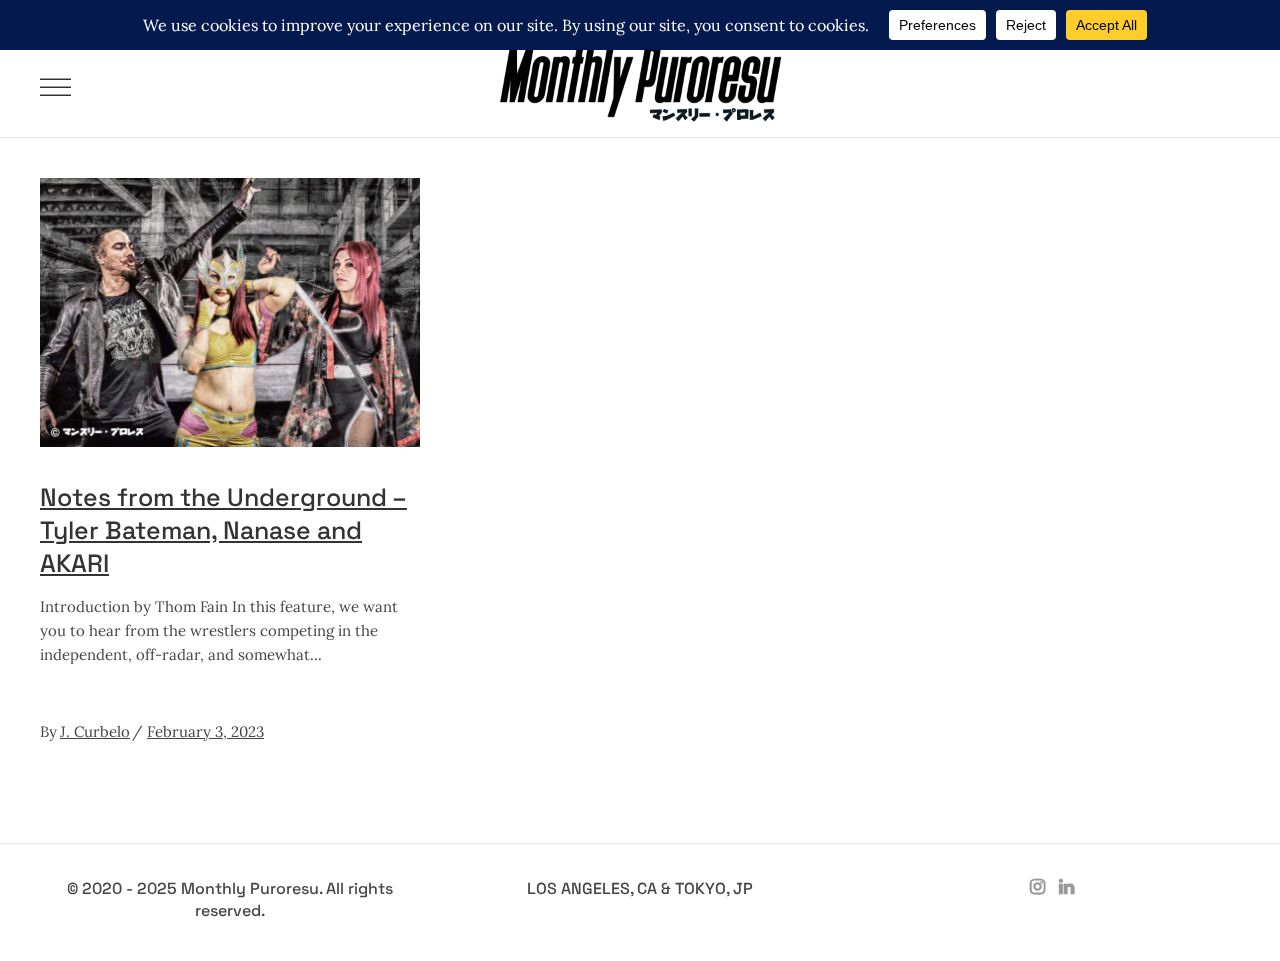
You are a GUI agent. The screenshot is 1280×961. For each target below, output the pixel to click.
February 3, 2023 (205, 731)
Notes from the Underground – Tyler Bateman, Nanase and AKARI (223, 530)
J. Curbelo (95, 731)
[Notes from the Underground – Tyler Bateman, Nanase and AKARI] (230, 312)
